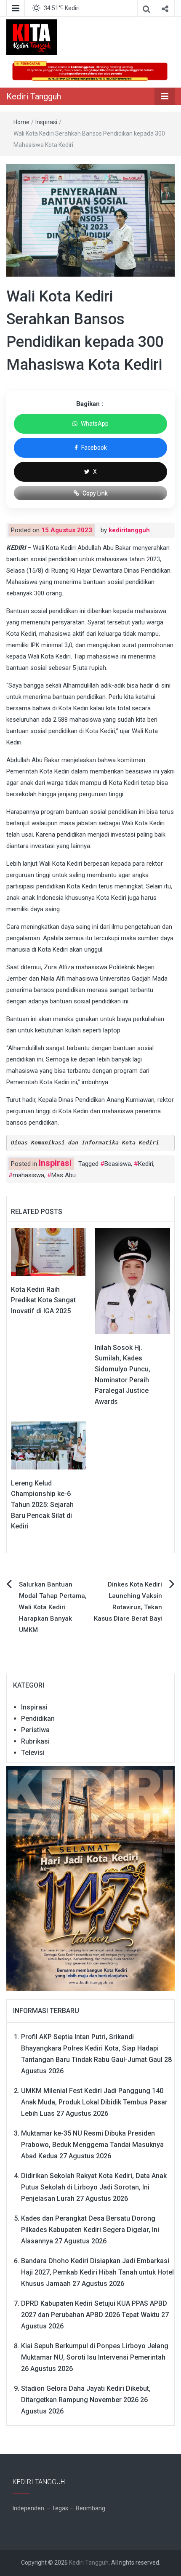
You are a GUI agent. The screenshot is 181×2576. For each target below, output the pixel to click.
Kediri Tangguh (34, 96)
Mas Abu (64, 1175)
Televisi (33, 1753)
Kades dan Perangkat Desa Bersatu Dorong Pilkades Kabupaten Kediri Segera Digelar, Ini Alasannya (90, 2230)
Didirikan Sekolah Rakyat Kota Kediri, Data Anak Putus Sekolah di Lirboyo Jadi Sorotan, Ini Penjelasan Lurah (94, 2187)
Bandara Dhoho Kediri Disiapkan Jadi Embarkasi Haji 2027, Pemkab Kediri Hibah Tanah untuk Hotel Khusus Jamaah (97, 2272)
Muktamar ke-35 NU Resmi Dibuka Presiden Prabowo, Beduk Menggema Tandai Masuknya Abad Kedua (92, 2145)
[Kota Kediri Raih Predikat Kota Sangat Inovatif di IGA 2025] (49, 1251)
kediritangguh (129, 530)
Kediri (146, 1164)
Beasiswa (118, 1164)
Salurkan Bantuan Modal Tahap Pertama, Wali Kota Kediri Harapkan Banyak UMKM (53, 1607)
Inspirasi (46, 122)
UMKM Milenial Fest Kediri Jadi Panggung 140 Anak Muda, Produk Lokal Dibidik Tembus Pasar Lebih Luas (94, 2102)
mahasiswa (28, 1175)
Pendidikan (38, 1719)
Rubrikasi (35, 1741)
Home (21, 122)
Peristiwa (35, 1730)
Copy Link (95, 493)
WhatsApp (95, 424)
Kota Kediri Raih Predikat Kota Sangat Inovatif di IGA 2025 (43, 1300)
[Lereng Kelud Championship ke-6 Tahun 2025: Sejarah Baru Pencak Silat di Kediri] (49, 1445)
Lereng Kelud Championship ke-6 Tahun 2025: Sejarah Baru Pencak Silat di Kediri (42, 1505)
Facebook (94, 448)
